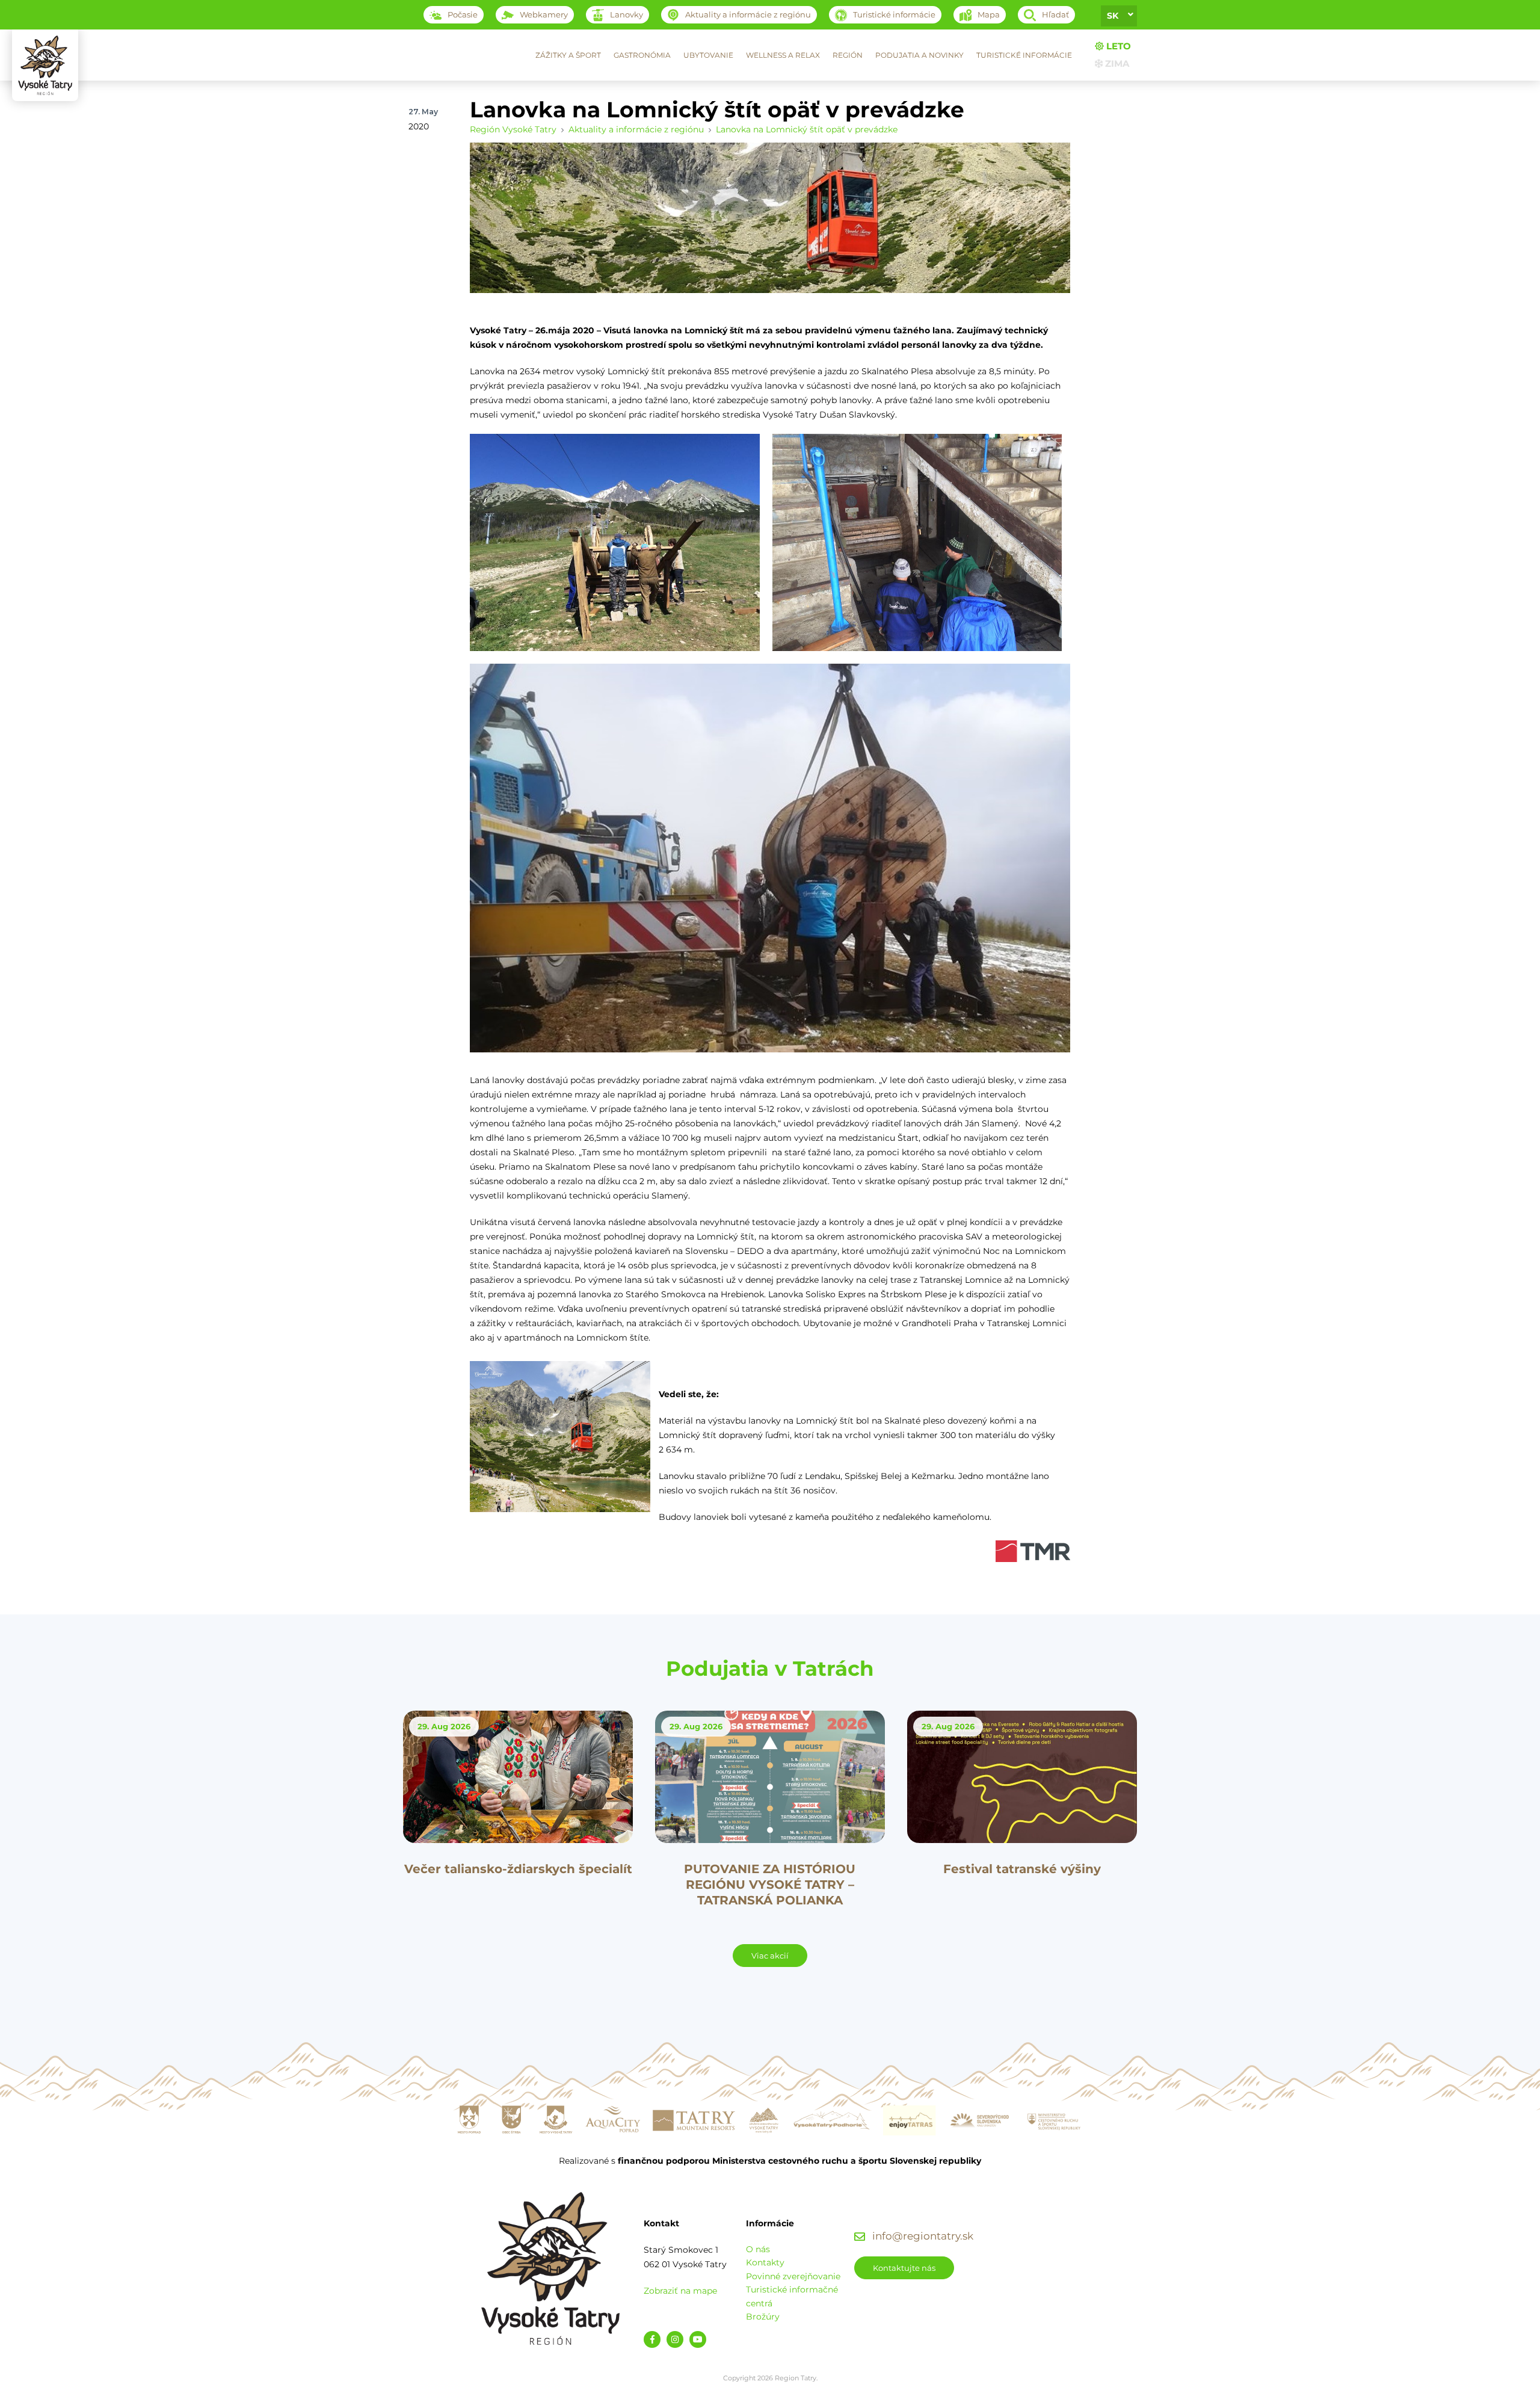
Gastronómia (642, 55)
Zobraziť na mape (680, 2291)
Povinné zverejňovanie (793, 2276)
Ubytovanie (708, 55)
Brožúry (763, 2317)
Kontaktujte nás (904, 2268)
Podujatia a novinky (919, 55)
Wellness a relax (783, 55)
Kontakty (765, 2262)
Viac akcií (770, 1956)
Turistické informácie (1024, 55)
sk (1113, 16)
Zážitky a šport (568, 55)
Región (848, 55)
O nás (758, 2249)
